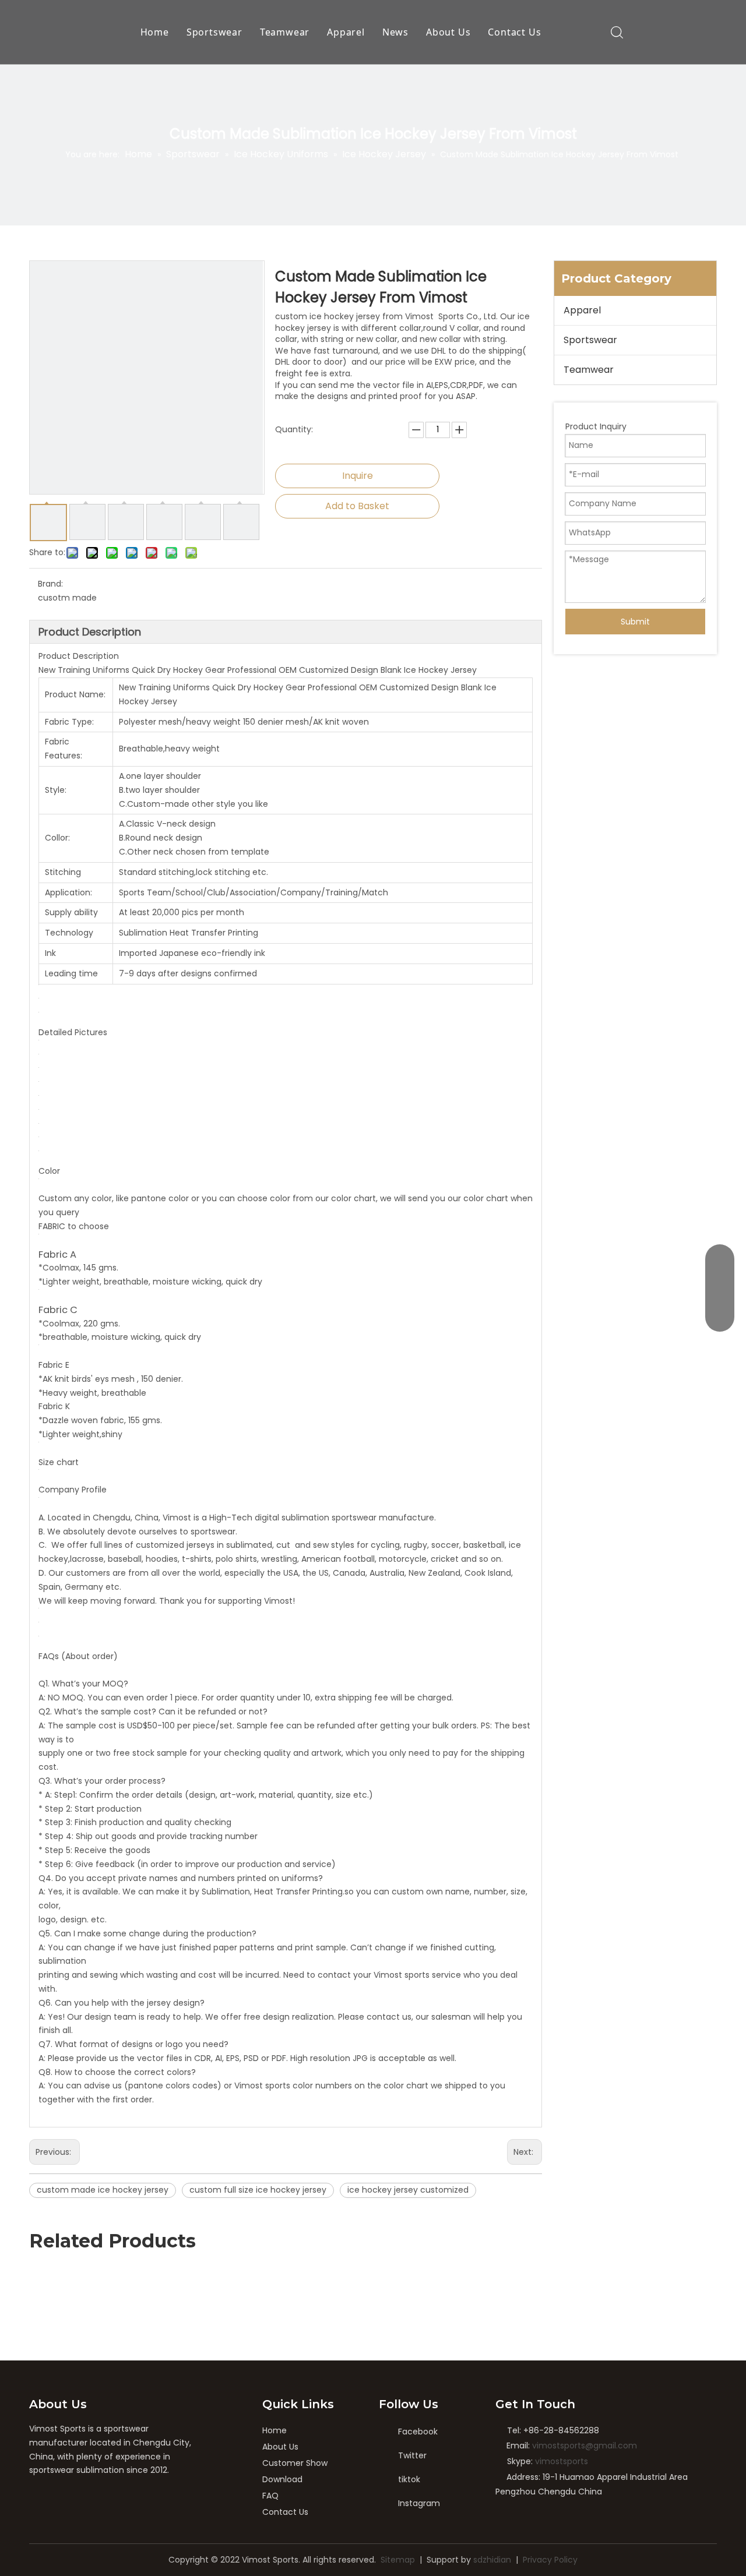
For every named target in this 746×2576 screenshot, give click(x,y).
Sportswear (214, 32)
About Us (448, 32)
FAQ (270, 2496)
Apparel (346, 32)
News (395, 32)
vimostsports (562, 2461)
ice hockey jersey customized (408, 2190)
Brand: (50, 584)
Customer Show (295, 2463)
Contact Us (514, 32)
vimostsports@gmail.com (585, 2446)
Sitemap (398, 2560)
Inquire (358, 476)
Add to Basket (357, 506)
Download (282, 2479)
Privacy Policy (550, 2560)
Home (155, 32)
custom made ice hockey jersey (103, 2190)
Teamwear (285, 32)
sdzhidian (492, 2560)
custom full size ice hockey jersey (258, 2190)
